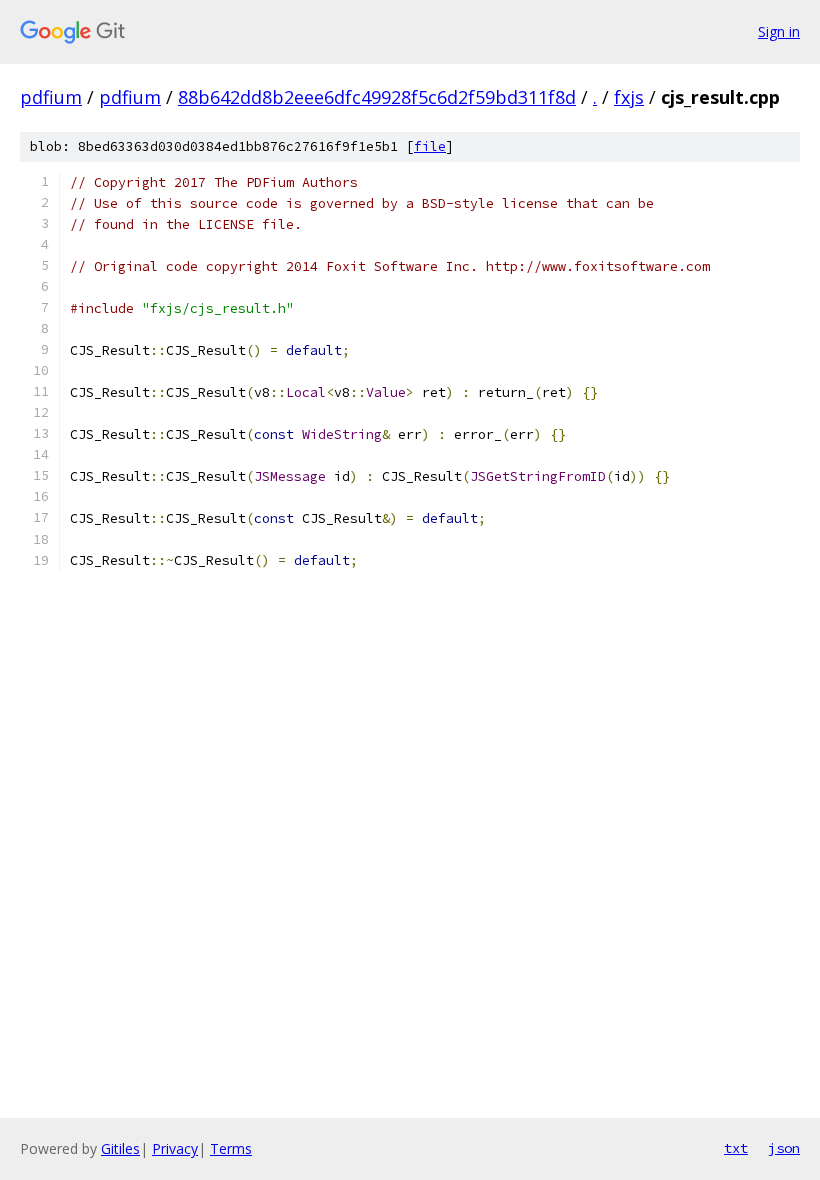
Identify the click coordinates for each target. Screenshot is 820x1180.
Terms (231, 1148)
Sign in (779, 31)
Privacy (175, 1148)
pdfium (51, 97)
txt (736, 1148)
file (430, 146)
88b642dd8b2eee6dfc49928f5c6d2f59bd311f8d (377, 97)
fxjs (629, 97)
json (784, 1148)
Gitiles (120, 1148)
